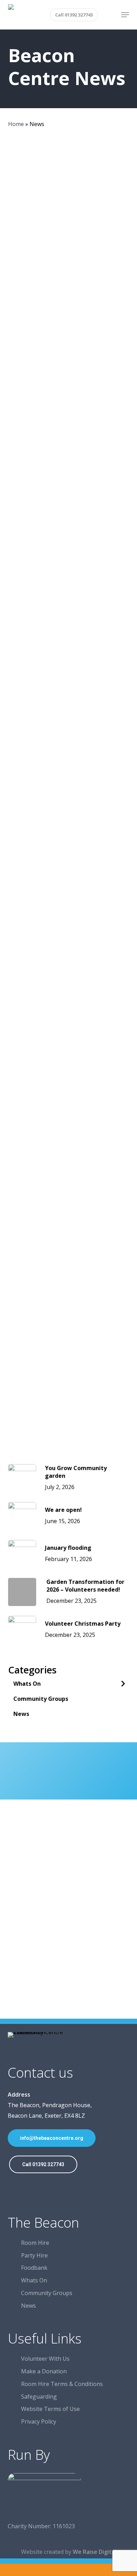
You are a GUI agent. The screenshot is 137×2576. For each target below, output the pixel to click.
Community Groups (41, 1699)
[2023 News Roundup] (69, 1285)
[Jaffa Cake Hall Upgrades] (69, 1067)
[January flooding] (69, 415)
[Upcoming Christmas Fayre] (69, 741)
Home (16, 124)
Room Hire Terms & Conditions (62, 2384)
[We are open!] (69, 306)
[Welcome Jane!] (69, 959)
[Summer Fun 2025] (69, 850)
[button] (125, 15)
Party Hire (34, 2255)
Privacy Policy (39, 2421)
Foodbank (34, 2268)
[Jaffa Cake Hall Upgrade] (69, 1394)
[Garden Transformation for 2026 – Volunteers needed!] (69, 524)
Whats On (27, 1684)
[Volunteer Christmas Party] (69, 632)
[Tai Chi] (69, 1176)
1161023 (64, 2526)
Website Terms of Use (50, 2409)
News (34, 173)
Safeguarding (39, 2397)
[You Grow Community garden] (69, 197)
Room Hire (35, 2243)
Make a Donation (44, 2371)
